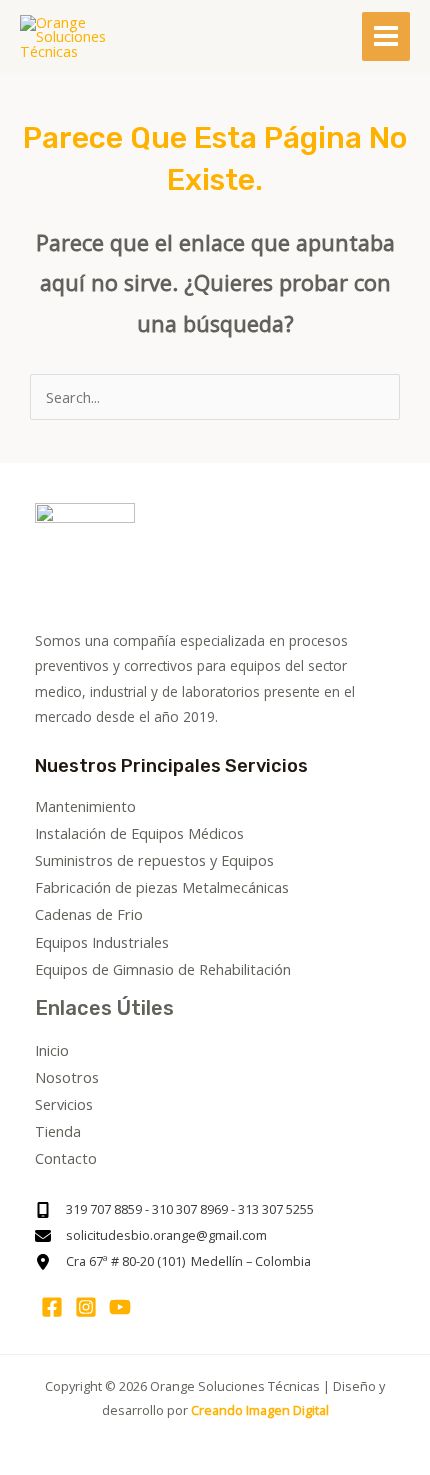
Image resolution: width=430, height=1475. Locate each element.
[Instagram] (86, 1307)
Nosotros (67, 1077)
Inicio (52, 1050)
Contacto (66, 1158)
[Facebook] (52, 1307)
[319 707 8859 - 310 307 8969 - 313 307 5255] (174, 1210)
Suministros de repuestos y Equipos (154, 860)
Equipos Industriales (102, 942)
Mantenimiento (85, 806)
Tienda (58, 1131)
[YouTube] (120, 1307)
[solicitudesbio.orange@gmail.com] (151, 1236)
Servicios (64, 1104)
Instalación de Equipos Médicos (139, 833)
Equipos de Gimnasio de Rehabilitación (163, 969)
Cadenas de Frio (89, 914)
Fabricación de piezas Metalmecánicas (162, 887)
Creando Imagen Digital (260, 1410)
